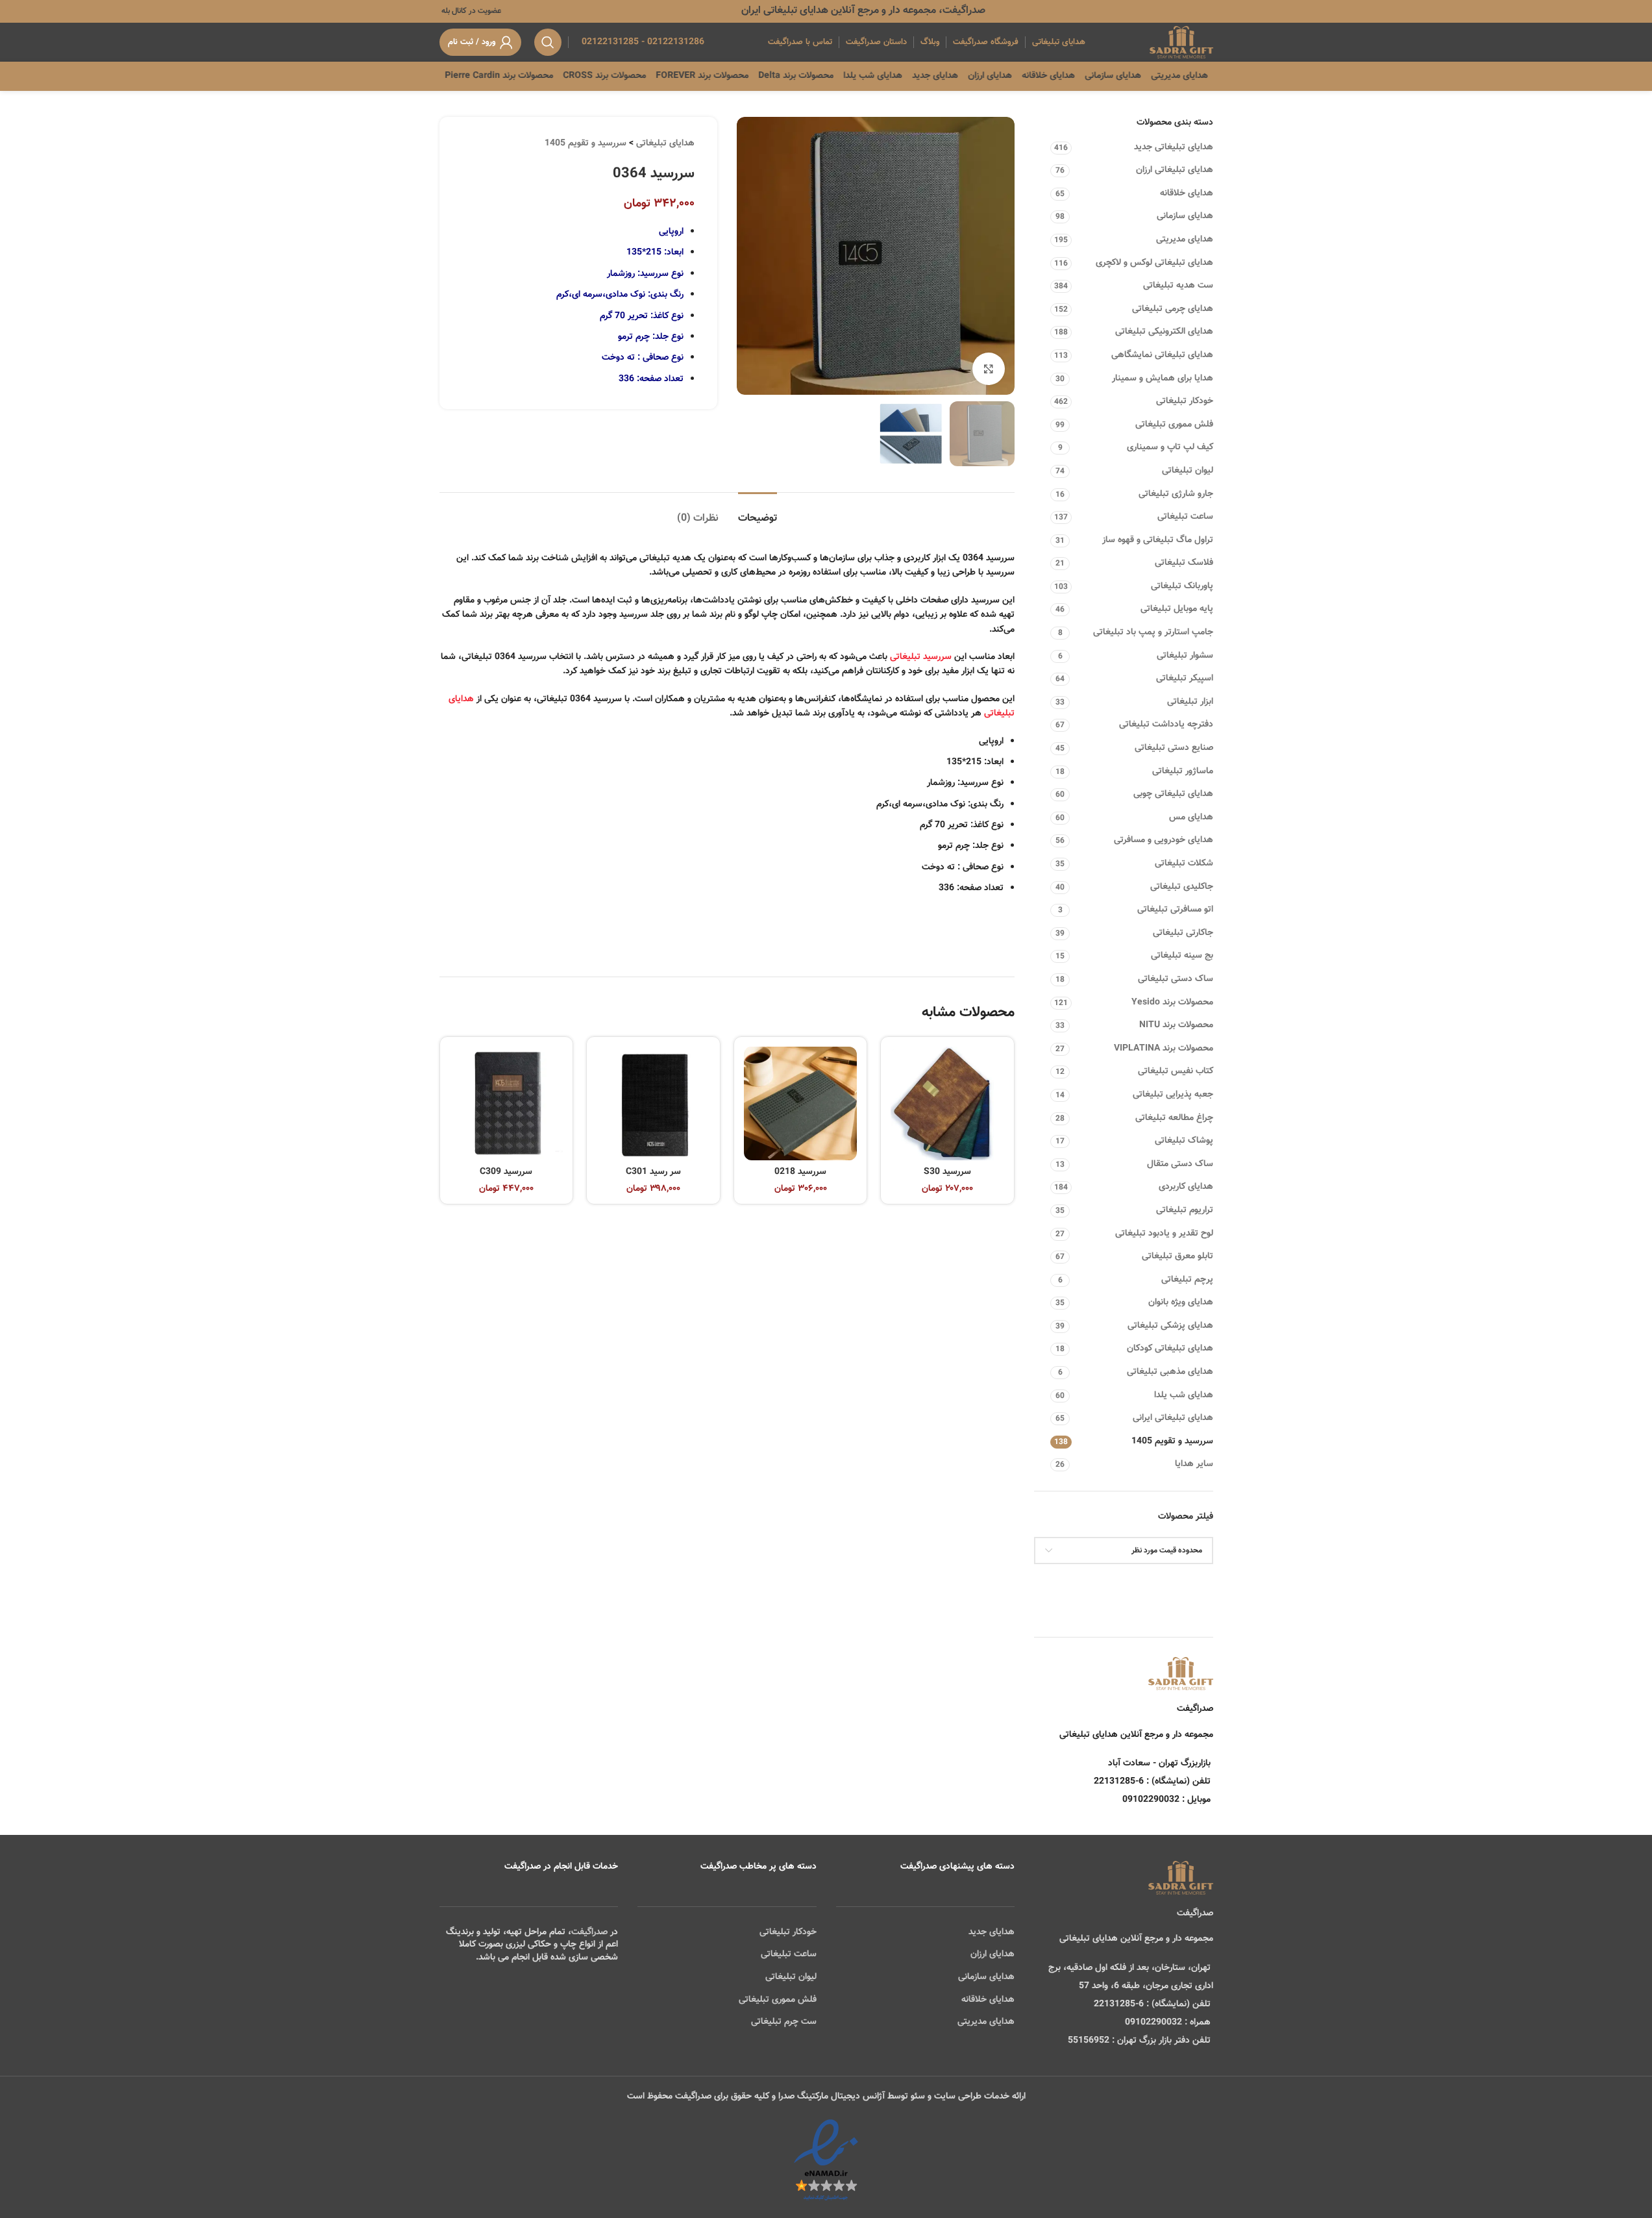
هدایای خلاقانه (1187, 193)
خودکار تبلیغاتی (1185, 401)
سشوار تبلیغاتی (1185, 656)
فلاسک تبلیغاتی (1184, 563)
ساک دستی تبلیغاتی (1176, 979)
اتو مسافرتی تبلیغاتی (1175, 910)
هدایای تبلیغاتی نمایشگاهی (1162, 355)
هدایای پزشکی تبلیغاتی (1170, 1326)
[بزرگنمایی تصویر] (989, 369)
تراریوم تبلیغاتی (1185, 1210)
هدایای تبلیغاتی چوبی (1173, 794)
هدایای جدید (992, 1932)
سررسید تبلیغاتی (921, 657)
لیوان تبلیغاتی (1188, 471)
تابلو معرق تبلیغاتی (1177, 1256)
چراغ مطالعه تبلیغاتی (1174, 1118)
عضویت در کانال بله (470, 11)
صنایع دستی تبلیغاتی (1174, 748)
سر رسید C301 (653, 1172)
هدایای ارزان (992, 1954)
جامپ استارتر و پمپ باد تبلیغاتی (1153, 632)
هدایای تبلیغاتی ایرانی (1173, 1418)
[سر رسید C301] (653, 1103)
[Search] (548, 42)
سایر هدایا (1194, 1464)
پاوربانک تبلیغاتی (1182, 586)
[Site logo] (1181, 43)
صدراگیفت (589, 1932)
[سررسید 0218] (801, 1103)
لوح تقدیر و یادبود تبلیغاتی (1164, 1234)
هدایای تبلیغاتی (665, 143)
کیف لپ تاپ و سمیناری (1170, 447)
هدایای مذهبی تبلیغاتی (1170, 1372)
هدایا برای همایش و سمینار (1163, 379)
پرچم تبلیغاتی (1187, 1280)
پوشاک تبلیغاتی (1184, 1141)
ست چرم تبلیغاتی (784, 2022)
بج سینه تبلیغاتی (1182, 956)
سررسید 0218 (800, 1172)
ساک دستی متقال (1180, 1164)
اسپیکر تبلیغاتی (1185, 679)
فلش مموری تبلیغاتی (1174, 425)
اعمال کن (1184, 1584)
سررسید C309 (506, 1172)
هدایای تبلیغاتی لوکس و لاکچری (1154, 263)
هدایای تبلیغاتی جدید (1174, 147)
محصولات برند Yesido (1172, 1003)
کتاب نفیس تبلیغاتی (1176, 1071)
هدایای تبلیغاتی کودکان (1170, 1349)
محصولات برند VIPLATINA (1164, 1049)
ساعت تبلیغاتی (1185, 517)
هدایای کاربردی (1186, 1187)
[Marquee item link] (547, 76)
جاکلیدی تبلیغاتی (1182, 887)
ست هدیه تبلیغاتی (1178, 286)
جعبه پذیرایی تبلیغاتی (1173, 1095)
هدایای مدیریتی (1185, 240)
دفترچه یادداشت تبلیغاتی (1166, 725)
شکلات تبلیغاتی (1184, 864)
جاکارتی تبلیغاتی (1183, 933)
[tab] (758, 512)
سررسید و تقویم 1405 (1172, 1441)
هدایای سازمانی (1185, 216)
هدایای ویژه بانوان (1181, 1302)
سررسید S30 (947, 1172)
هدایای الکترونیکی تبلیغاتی (1164, 332)
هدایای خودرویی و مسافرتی (1164, 840)
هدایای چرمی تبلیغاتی (1173, 309)
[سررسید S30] (947, 1103)
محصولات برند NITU (1176, 1025)
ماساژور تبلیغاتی (1183, 771)
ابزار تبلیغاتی (1190, 702)
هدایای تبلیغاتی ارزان (1175, 170)
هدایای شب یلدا (1184, 1395)
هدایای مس (1191, 817)
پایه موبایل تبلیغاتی (1177, 609)
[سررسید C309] (507, 1103)
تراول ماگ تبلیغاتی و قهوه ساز (1158, 540)
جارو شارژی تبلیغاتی (1176, 494)
